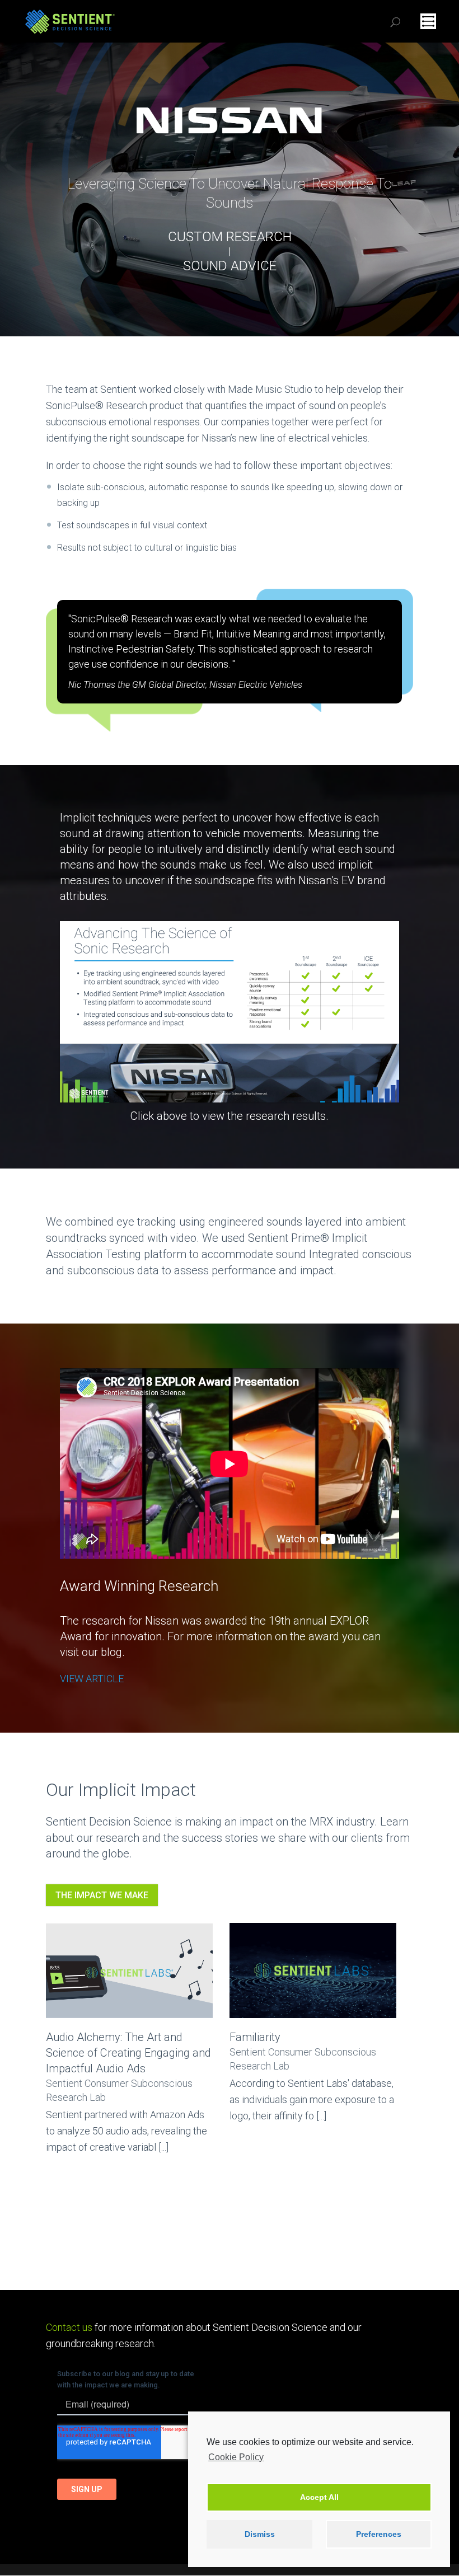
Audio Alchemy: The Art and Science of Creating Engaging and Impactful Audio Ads (128, 2053)
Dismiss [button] (260, 2534)
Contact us (69, 2327)
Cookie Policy (236, 2457)
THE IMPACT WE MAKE (102, 1895)
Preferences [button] (379, 2534)
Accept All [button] (319, 2497)
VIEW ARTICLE (92, 1679)
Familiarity (255, 2037)
